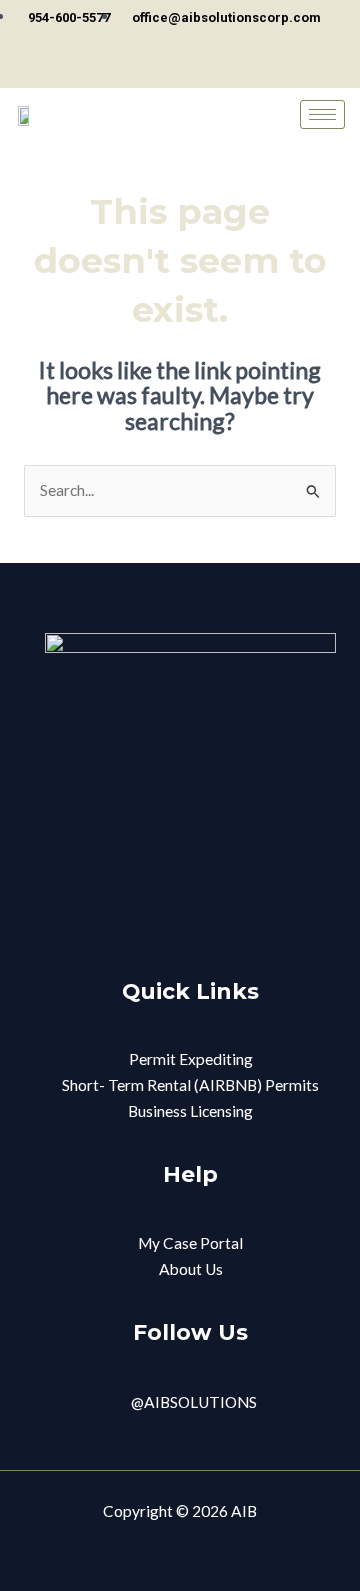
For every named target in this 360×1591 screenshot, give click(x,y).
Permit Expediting (191, 1059)
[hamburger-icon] (322, 114)
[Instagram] (185, 69)
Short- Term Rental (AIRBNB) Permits (190, 1085)
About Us (191, 1269)
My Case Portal (190, 1243)
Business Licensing (190, 1111)
